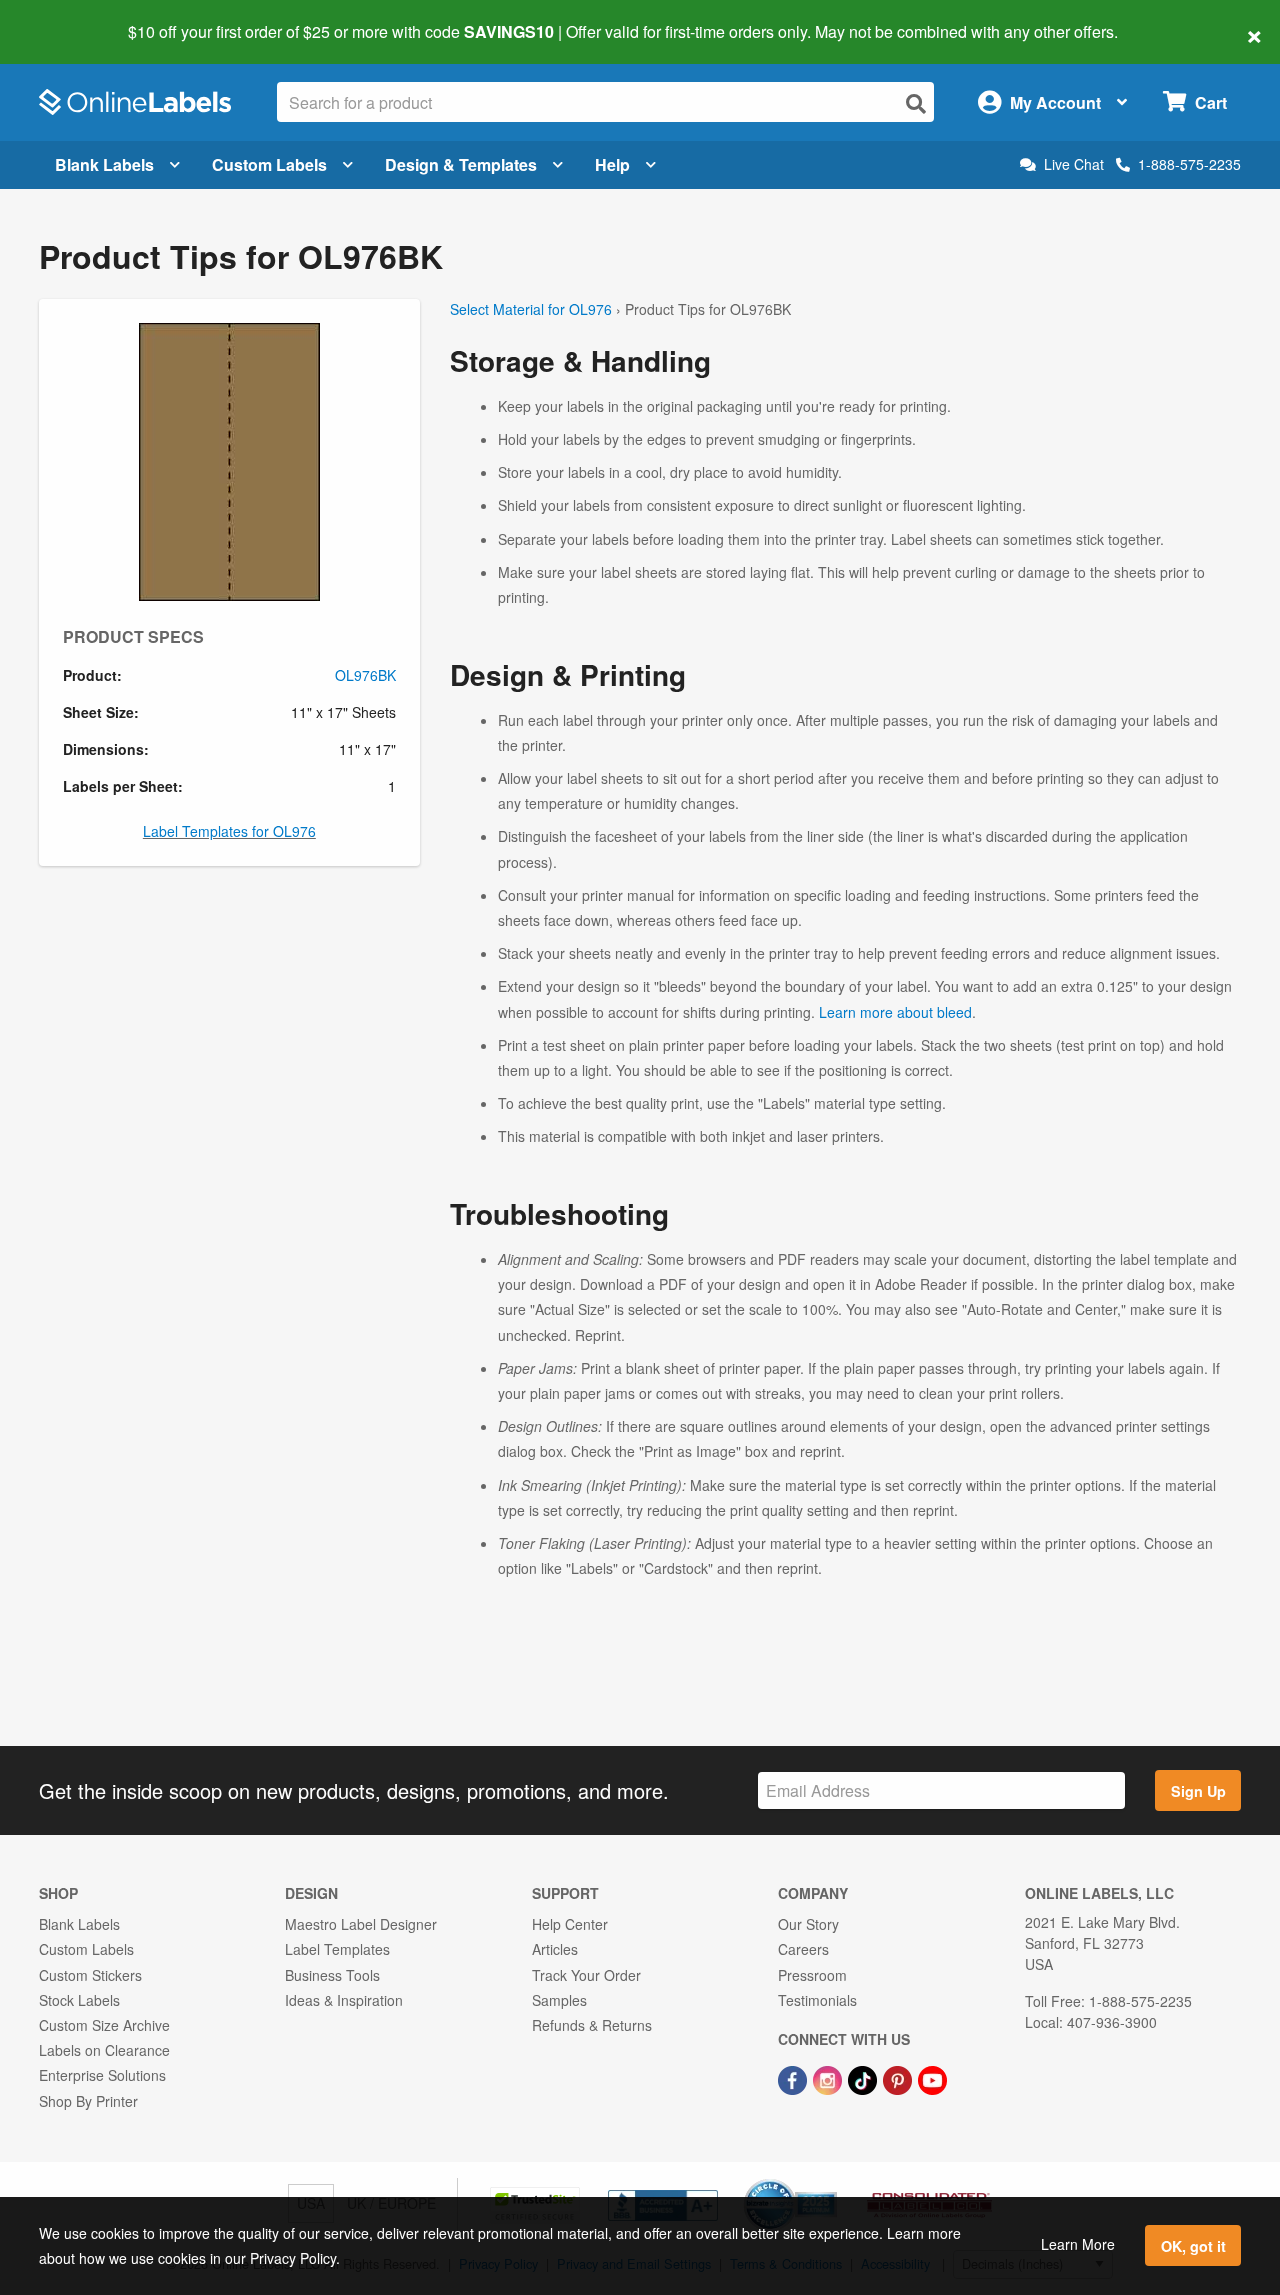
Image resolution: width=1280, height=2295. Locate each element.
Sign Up (1198, 1791)
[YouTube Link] (932, 2078)
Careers (803, 1949)
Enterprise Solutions (102, 2075)
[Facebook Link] (794, 2078)
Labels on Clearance (104, 2050)
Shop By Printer (88, 2101)
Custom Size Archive (104, 2025)
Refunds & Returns (592, 2025)
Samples (559, 2000)
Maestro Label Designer (361, 1924)
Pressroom (812, 1975)
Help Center (570, 1924)
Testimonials (817, 2000)
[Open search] (916, 103)
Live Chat (1074, 164)
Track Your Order (586, 1975)
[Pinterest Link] (899, 2078)
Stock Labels (79, 2000)
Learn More (1078, 2244)
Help (612, 164)
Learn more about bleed (895, 1012)
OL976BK (365, 675)
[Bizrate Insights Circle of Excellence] (830, 2181)
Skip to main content (72, 18)
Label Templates (337, 1949)
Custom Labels (269, 164)
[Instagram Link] (829, 2078)
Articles (555, 1949)
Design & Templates (461, 164)
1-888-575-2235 (1189, 164)
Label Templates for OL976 (229, 831)
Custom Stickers (90, 1975)
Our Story (808, 1924)
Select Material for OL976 (531, 309)
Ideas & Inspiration (344, 2000)
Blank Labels (104, 164)
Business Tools (332, 1975)
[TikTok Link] (864, 2078)
